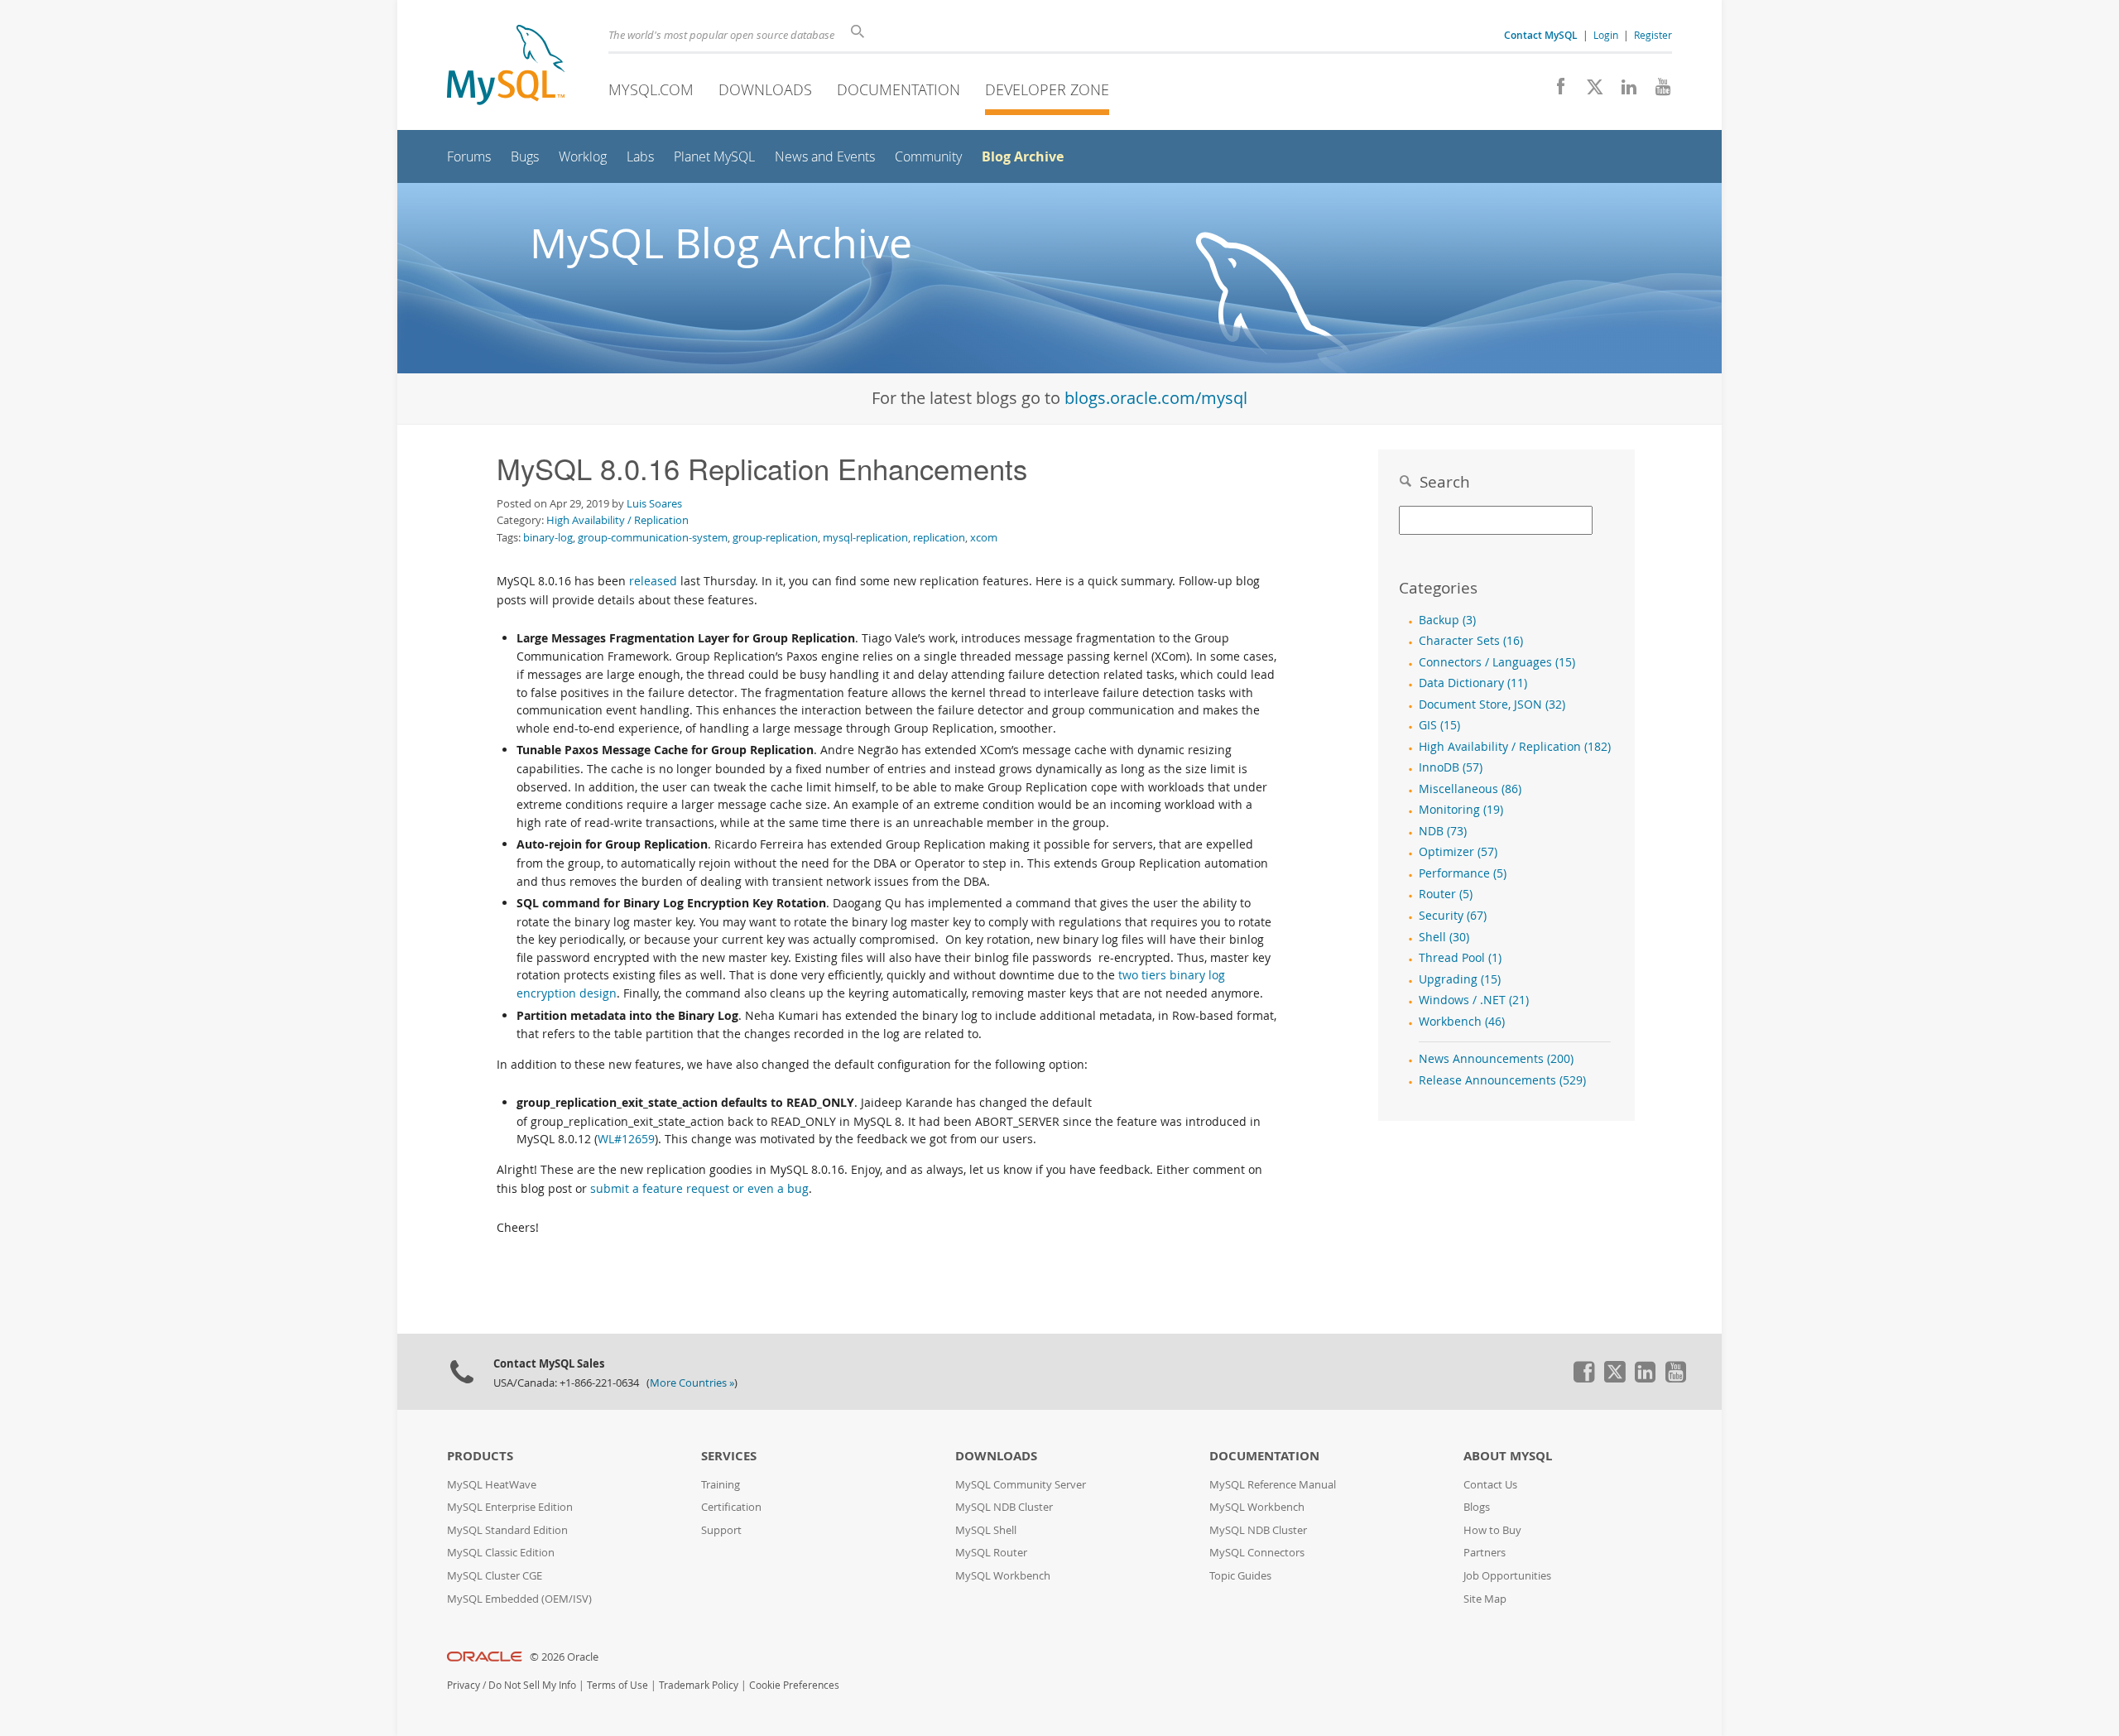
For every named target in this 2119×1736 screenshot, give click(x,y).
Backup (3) (1447, 620)
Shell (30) (1444, 937)
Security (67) (1453, 916)
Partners (1485, 1553)
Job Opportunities (1507, 1576)
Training (721, 1485)
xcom (984, 537)
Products (480, 1456)
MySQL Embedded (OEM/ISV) (519, 1599)
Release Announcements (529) (1502, 1080)
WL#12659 (626, 1139)
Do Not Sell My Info (532, 1685)
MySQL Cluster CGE (495, 1576)
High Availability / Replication (617, 520)
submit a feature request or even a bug (699, 1188)
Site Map (1485, 1599)
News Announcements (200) (1496, 1059)
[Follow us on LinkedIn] (1623, 91)
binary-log (548, 537)
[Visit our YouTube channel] (1657, 91)
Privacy (464, 1685)
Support (721, 1530)
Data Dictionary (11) (1473, 683)
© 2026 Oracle (564, 1657)
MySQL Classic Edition (501, 1553)
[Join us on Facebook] (1555, 91)
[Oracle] (485, 1657)
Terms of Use (617, 1685)
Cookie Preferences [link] (794, 1685)
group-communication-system (653, 537)
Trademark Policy (699, 1685)
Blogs (1477, 1507)
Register (1653, 35)
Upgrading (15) (1460, 979)
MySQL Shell (986, 1530)
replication (939, 537)
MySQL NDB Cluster (1004, 1507)
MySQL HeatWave (492, 1485)
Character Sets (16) (1471, 641)
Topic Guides (1240, 1576)
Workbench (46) (1462, 1022)
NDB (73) (1443, 831)
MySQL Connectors (1257, 1553)
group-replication (775, 537)
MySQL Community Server (1021, 1485)
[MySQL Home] (506, 67)
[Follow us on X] (1589, 91)
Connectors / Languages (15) (1497, 662)
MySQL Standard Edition (507, 1530)
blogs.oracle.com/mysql (1156, 398)
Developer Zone (1047, 89)
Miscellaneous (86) (1470, 789)
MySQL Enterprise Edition (510, 1507)
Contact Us (1490, 1485)
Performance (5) (1463, 873)
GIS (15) (1439, 725)
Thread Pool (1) (1460, 958)
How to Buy (1492, 1530)
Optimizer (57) (1458, 852)
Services (729, 1456)
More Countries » (692, 1383)
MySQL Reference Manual (1273, 1485)
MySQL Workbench (1003, 1576)
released (653, 581)
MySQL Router (991, 1553)
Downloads (765, 89)
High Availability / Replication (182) (1515, 747)
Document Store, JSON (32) (1492, 704)
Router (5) (1446, 894)
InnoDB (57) (1451, 767)
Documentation (899, 89)
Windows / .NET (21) (1474, 1000)
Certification (731, 1507)
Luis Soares (654, 503)
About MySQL (1508, 1456)
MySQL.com (651, 89)
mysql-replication (865, 537)
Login (1606, 35)
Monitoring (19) (1461, 810)
